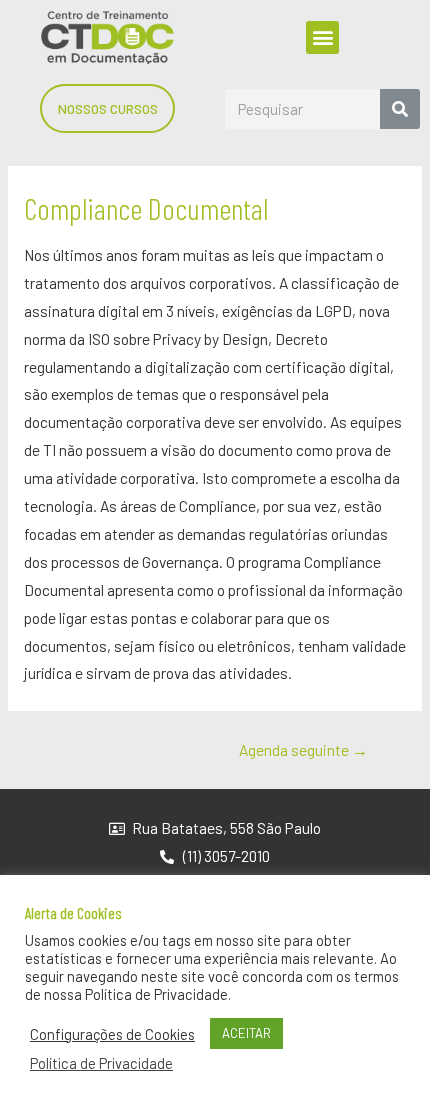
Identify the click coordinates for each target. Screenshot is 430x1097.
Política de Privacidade (101, 1063)
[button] (322, 37)
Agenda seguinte (303, 749)
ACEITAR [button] (246, 1033)
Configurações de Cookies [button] (112, 1034)
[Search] (400, 109)
